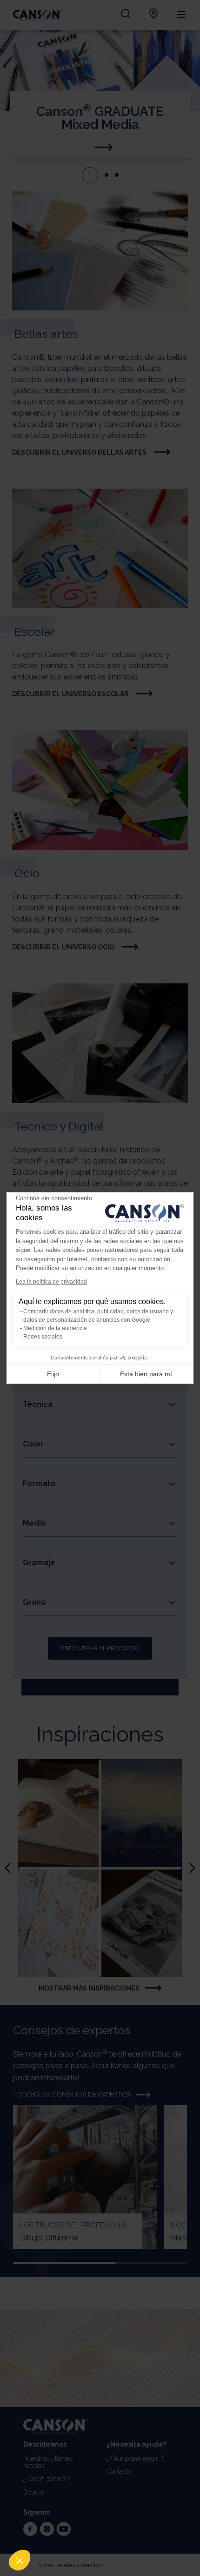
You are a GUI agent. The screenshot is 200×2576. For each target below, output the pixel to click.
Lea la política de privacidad (51, 1282)
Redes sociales (43, 1337)
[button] (20, 2560)
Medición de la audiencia (55, 1328)
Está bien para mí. (147, 1374)
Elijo (53, 1374)
